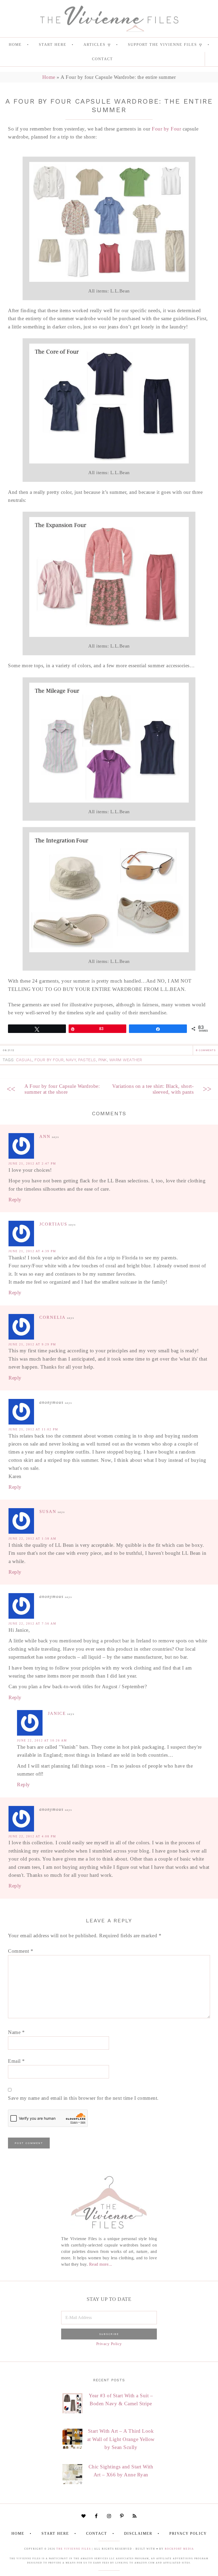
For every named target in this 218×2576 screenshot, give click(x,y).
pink (103, 1060)
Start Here (55, 2534)
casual (24, 1060)
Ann (45, 1136)
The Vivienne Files (74, 2549)
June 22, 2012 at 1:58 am (32, 1539)
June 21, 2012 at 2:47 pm (32, 1163)
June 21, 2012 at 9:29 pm (32, 1344)
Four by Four (166, 129)
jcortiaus (53, 1224)
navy (71, 1060)
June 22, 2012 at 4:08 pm (32, 1836)
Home (49, 77)
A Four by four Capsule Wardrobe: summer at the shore (62, 1089)
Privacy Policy (109, 2344)
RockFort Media (179, 2549)
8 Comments (206, 1050)
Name (16, 2032)
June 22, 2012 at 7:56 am (32, 1623)
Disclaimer (138, 2534)
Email (16, 2061)
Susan (48, 1511)
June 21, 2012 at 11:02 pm (33, 1429)
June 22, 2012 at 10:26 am (42, 1740)
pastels (87, 1060)
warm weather (126, 1060)
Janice (57, 1713)
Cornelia (53, 1317)
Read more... (101, 2264)
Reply (15, 1200)
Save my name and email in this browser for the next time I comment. (83, 2098)
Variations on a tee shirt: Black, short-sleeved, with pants (153, 1089)
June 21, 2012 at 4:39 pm (32, 1251)
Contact (97, 2534)
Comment (21, 1951)
